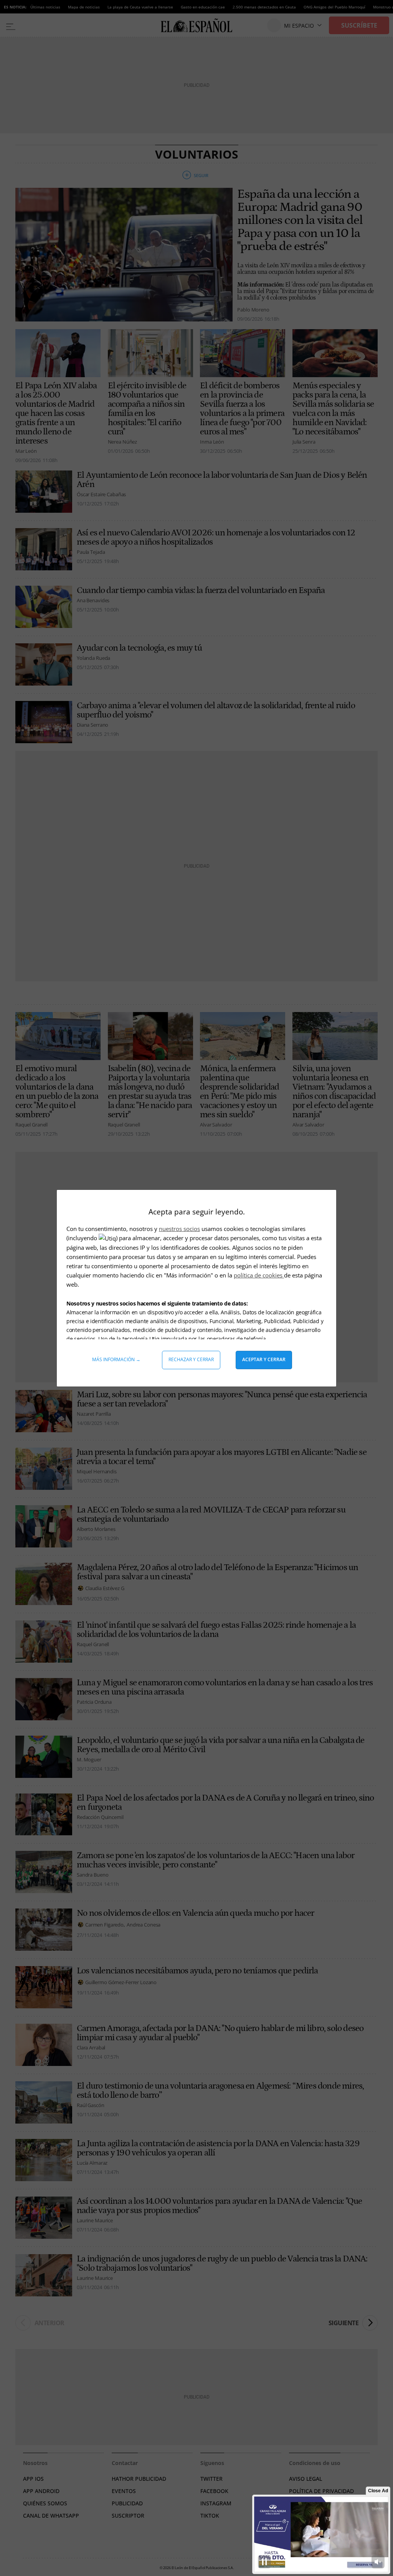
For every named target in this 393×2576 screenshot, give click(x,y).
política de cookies (259, 1275)
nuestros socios (179, 1229)
